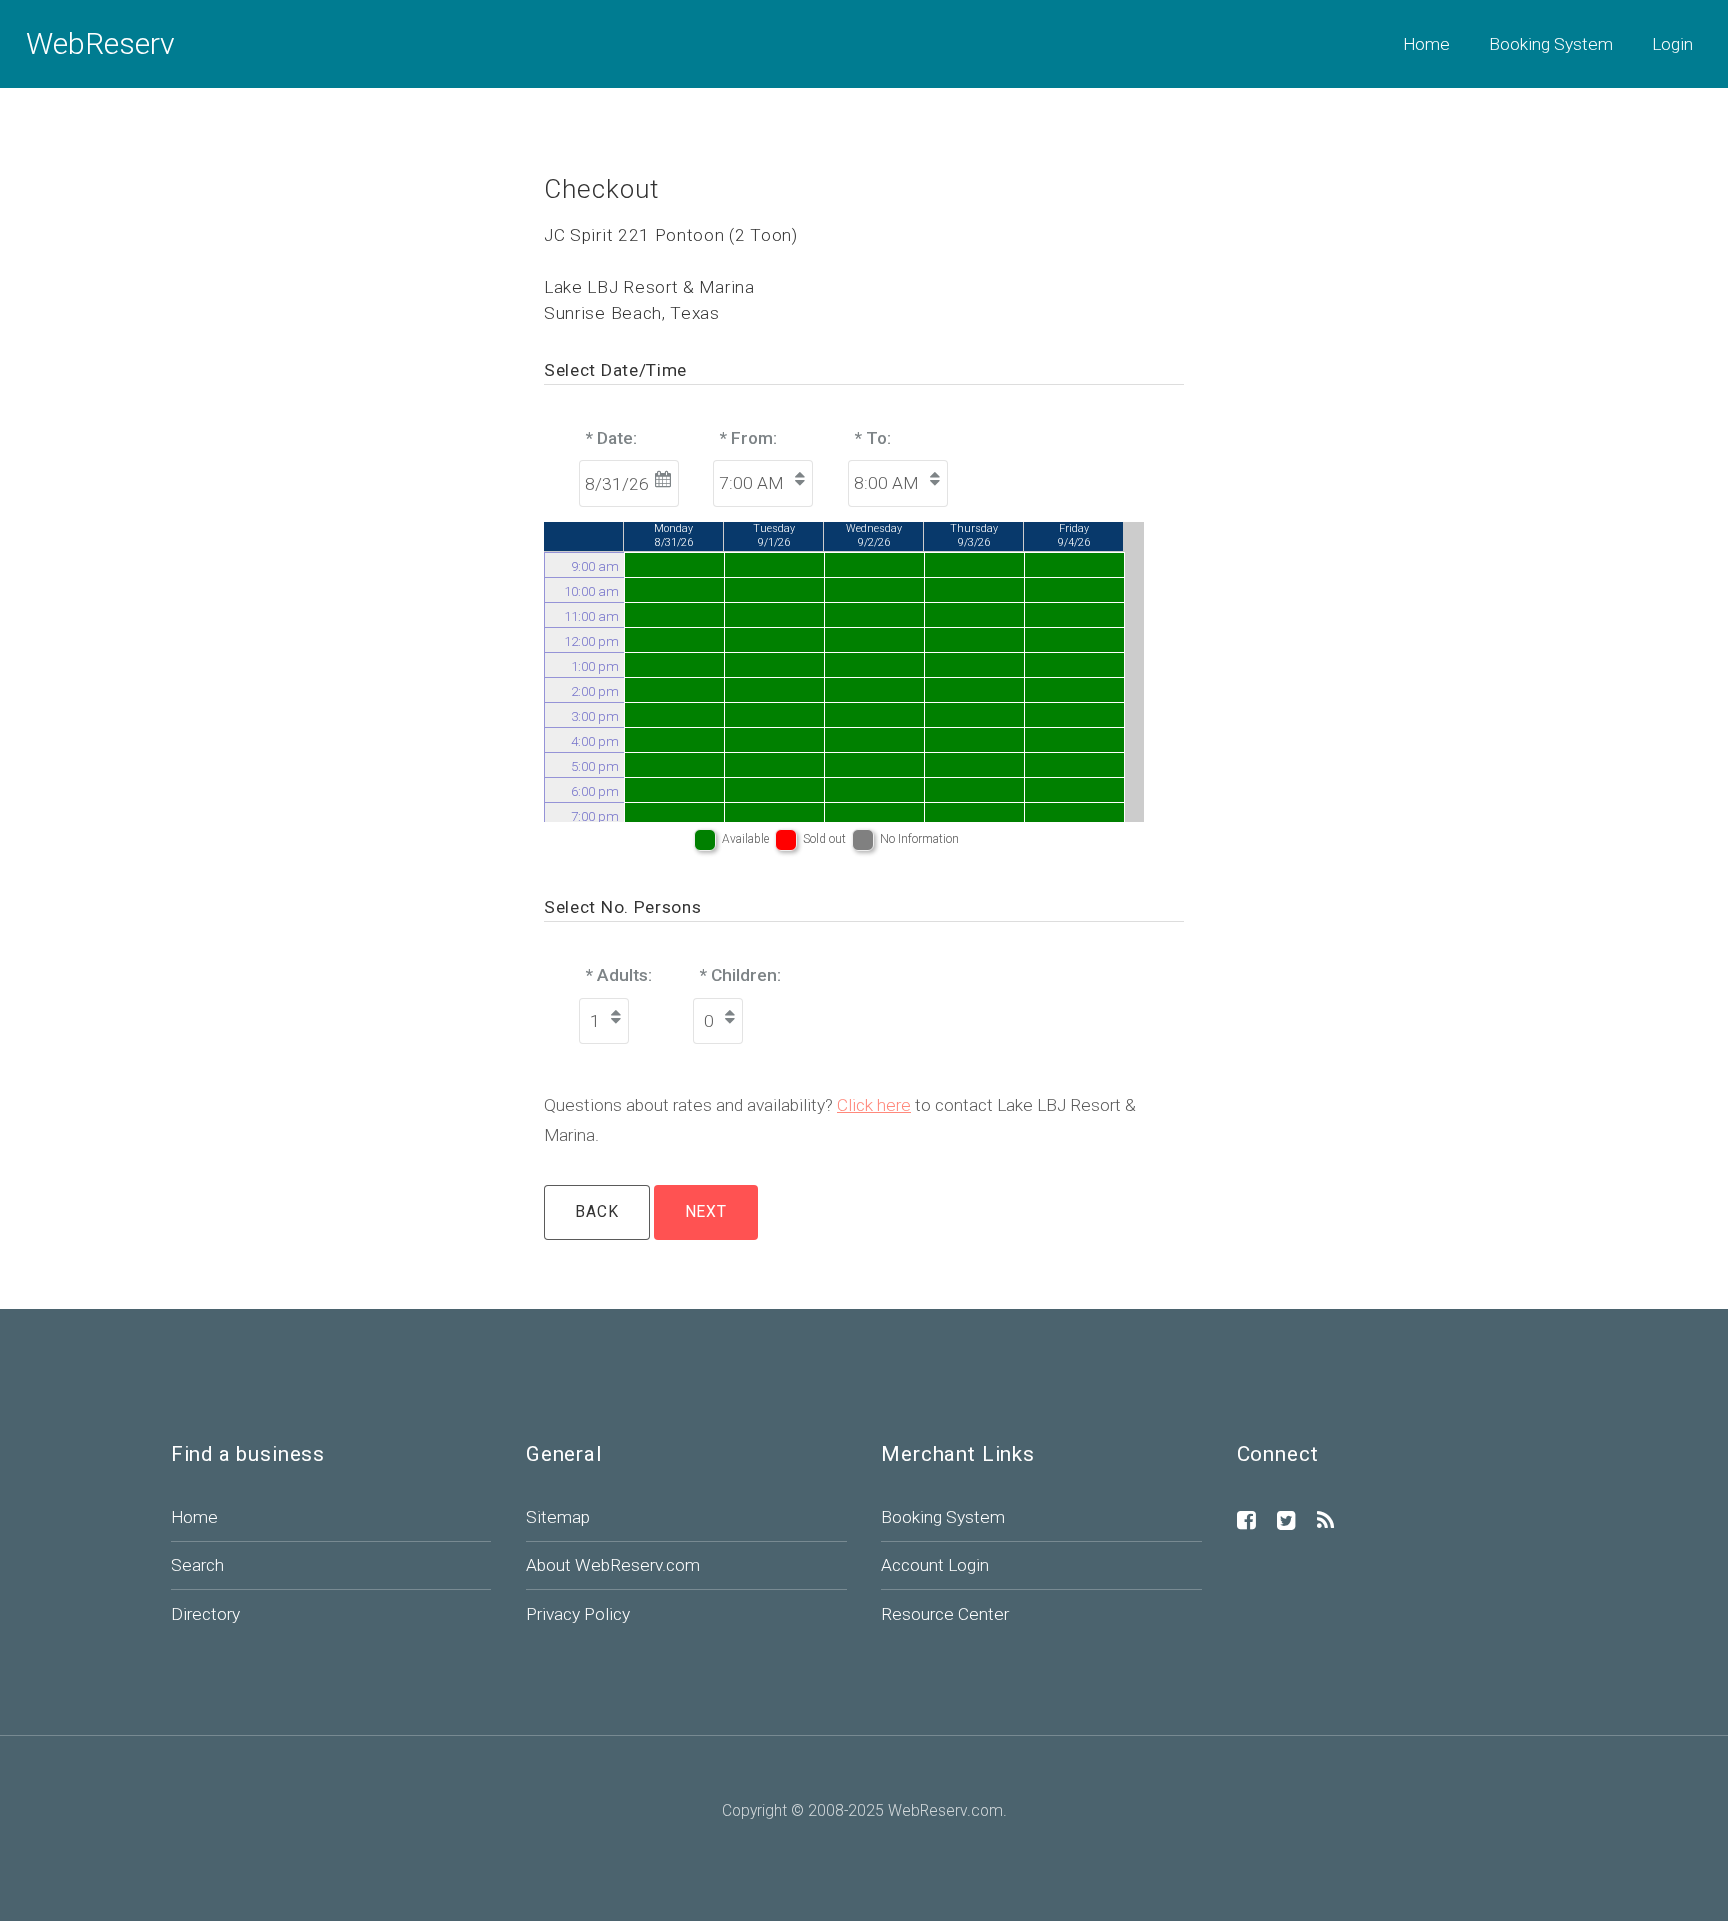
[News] (1325, 1522)
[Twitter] (1286, 1522)
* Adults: (619, 975)
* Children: (740, 975)
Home (1426, 44)
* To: (873, 438)
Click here (874, 1105)
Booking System (1551, 44)
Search (197, 1565)
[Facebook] (1246, 1522)
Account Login (935, 1565)
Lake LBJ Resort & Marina (649, 287)
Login (1672, 44)
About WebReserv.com (613, 1565)
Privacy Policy (578, 1614)
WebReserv (100, 43)
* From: (748, 438)
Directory (205, 1614)
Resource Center (945, 1614)
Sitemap (558, 1517)
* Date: (611, 438)
